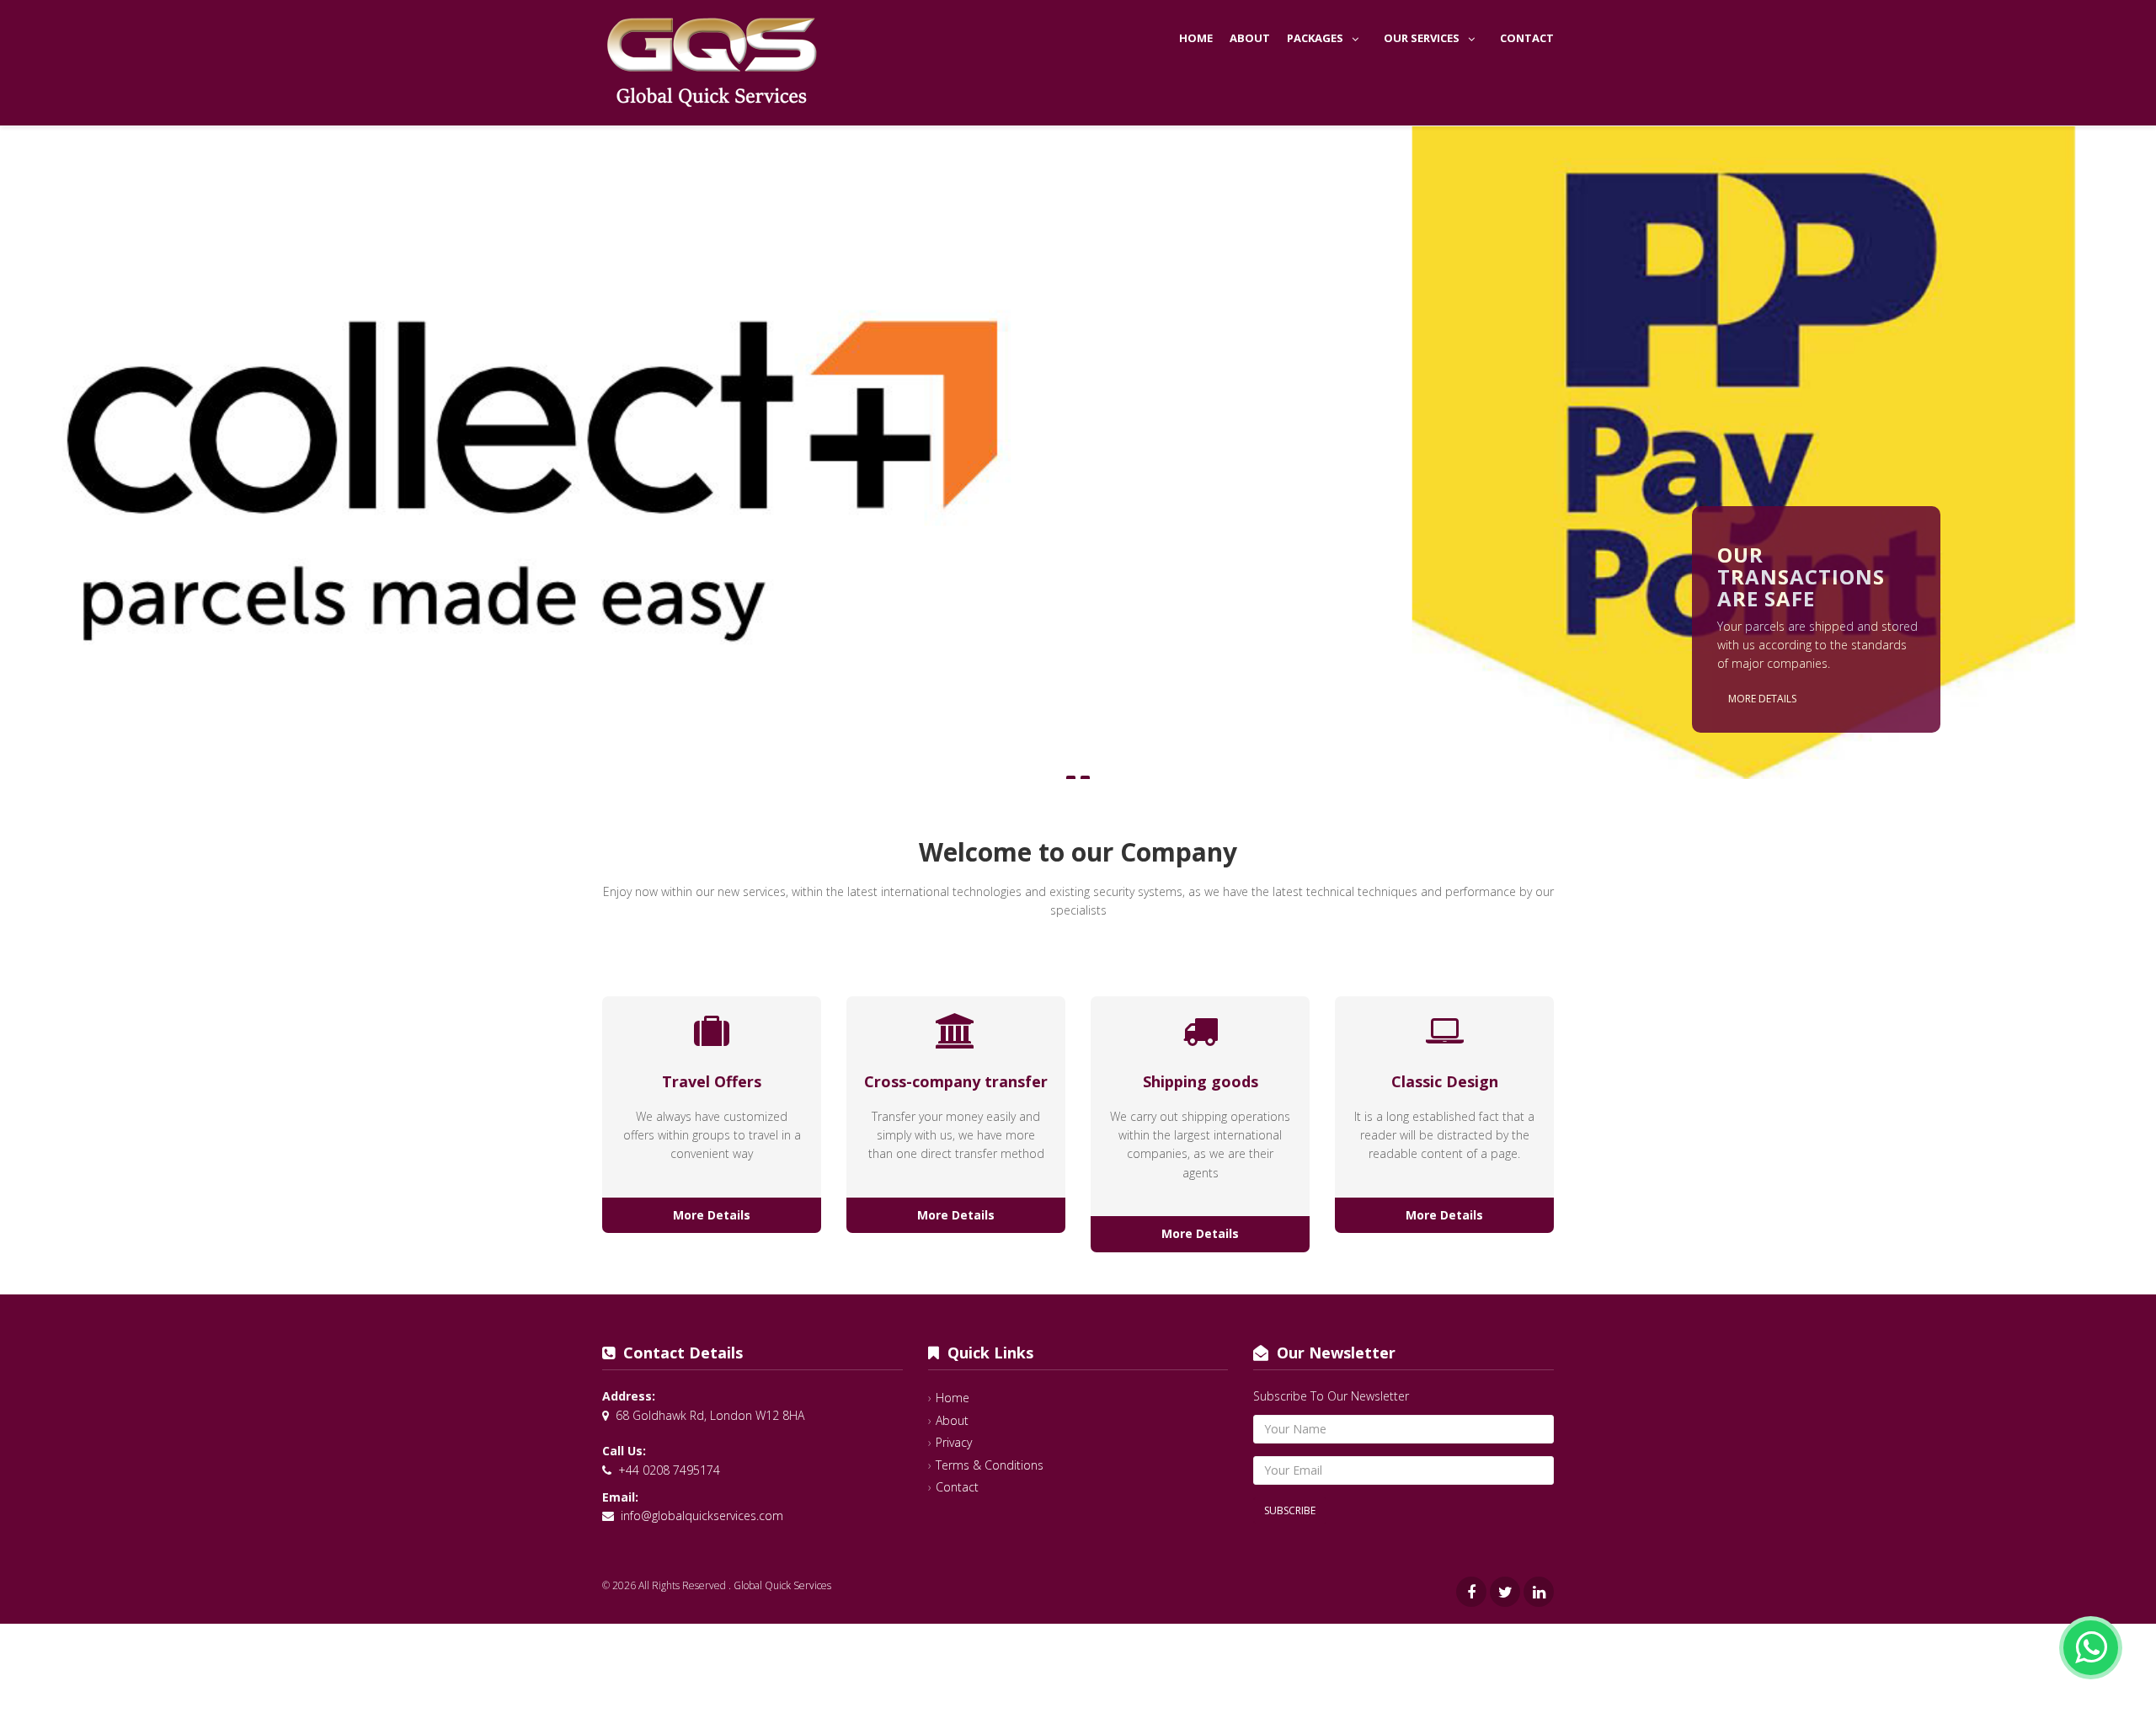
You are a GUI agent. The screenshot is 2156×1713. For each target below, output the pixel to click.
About (1250, 38)
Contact (1527, 38)
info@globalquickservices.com (702, 1516)
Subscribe (1290, 1510)
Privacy (954, 1442)
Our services (1422, 38)
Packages (1315, 38)
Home (1196, 38)
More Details (1762, 699)
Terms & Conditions (990, 1465)
